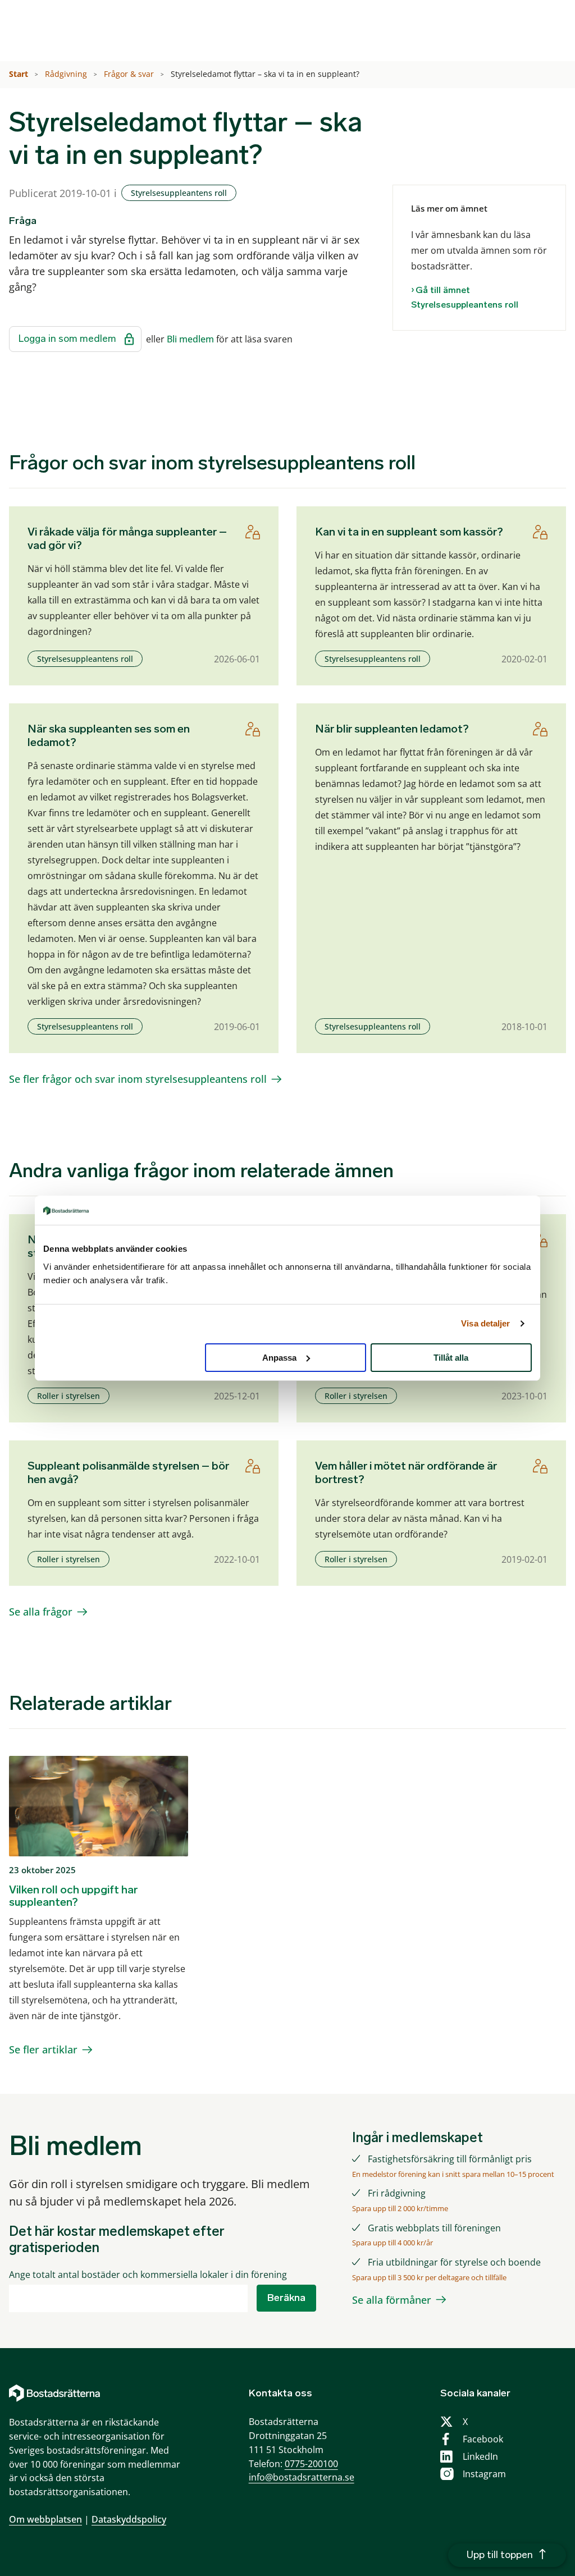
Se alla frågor (41, 1612)
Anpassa (279, 1357)
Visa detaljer (485, 1323)
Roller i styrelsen (69, 1396)
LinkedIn (480, 2456)
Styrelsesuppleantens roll (179, 193)
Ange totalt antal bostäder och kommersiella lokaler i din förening (148, 2275)
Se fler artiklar (43, 2049)
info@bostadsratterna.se (302, 2477)
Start (20, 74)
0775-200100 (311, 2464)
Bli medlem (190, 339)
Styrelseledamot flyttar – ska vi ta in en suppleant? (266, 74)
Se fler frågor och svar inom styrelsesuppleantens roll (138, 1079)
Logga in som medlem (67, 338)
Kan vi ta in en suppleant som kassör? (409, 532)
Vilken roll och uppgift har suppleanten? (73, 1896)
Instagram (484, 2474)
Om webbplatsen (45, 2519)
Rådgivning (67, 74)
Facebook (483, 2439)
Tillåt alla (451, 1357)
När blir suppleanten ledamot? (392, 729)
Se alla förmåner (392, 2300)
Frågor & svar (130, 74)
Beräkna (286, 2298)
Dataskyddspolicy (129, 2519)
